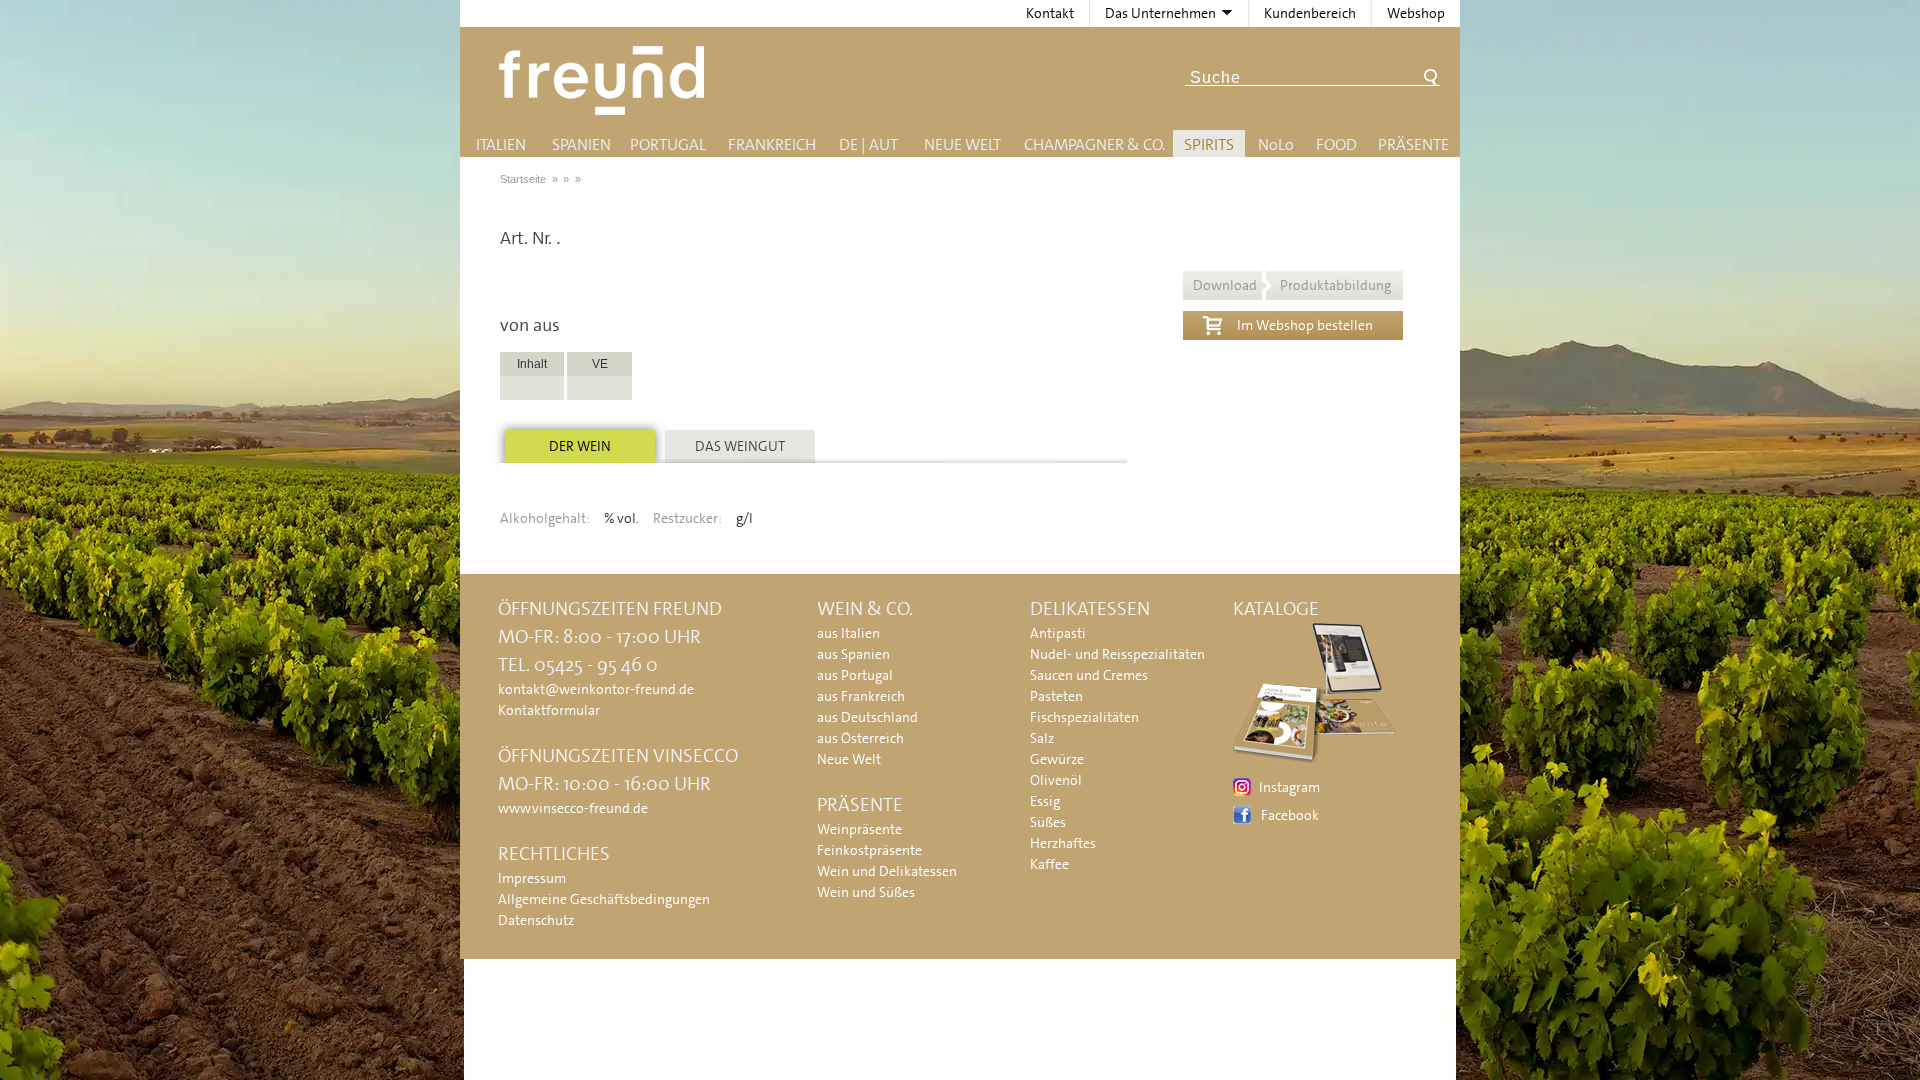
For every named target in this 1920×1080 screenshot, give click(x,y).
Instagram (1289, 787)
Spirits (1209, 144)
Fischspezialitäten (1084, 717)
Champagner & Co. (1094, 144)
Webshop (1416, 13)
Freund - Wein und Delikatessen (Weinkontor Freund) (605, 80)
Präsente (1413, 144)
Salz (1042, 738)
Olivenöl (1056, 780)
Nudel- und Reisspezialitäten (1117, 654)
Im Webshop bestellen (1305, 325)
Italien (501, 144)
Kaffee (1049, 864)
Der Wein (580, 446)
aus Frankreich (861, 696)
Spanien (581, 144)
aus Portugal (855, 675)
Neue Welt (962, 144)
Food (1336, 144)
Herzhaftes (1063, 843)
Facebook (1290, 815)
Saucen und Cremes (1089, 675)
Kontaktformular (549, 710)
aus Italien (848, 633)
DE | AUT (868, 144)
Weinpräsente (859, 829)
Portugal (668, 144)
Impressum (532, 878)
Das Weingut (740, 446)
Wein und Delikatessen (887, 871)
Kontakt (1050, 13)
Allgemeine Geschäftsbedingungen (604, 899)
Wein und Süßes (866, 892)
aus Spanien (853, 654)
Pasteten (1056, 696)
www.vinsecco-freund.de (573, 808)
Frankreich (772, 144)
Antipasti (1058, 633)
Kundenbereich (1310, 13)
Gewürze (1057, 759)
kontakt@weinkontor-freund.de (596, 689)
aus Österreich (860, 738)
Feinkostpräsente (869, 850)
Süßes (1048, 822)
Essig (1045, 801)
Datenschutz (536, 920)
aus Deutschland (867, 717)
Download (1292, 285)
